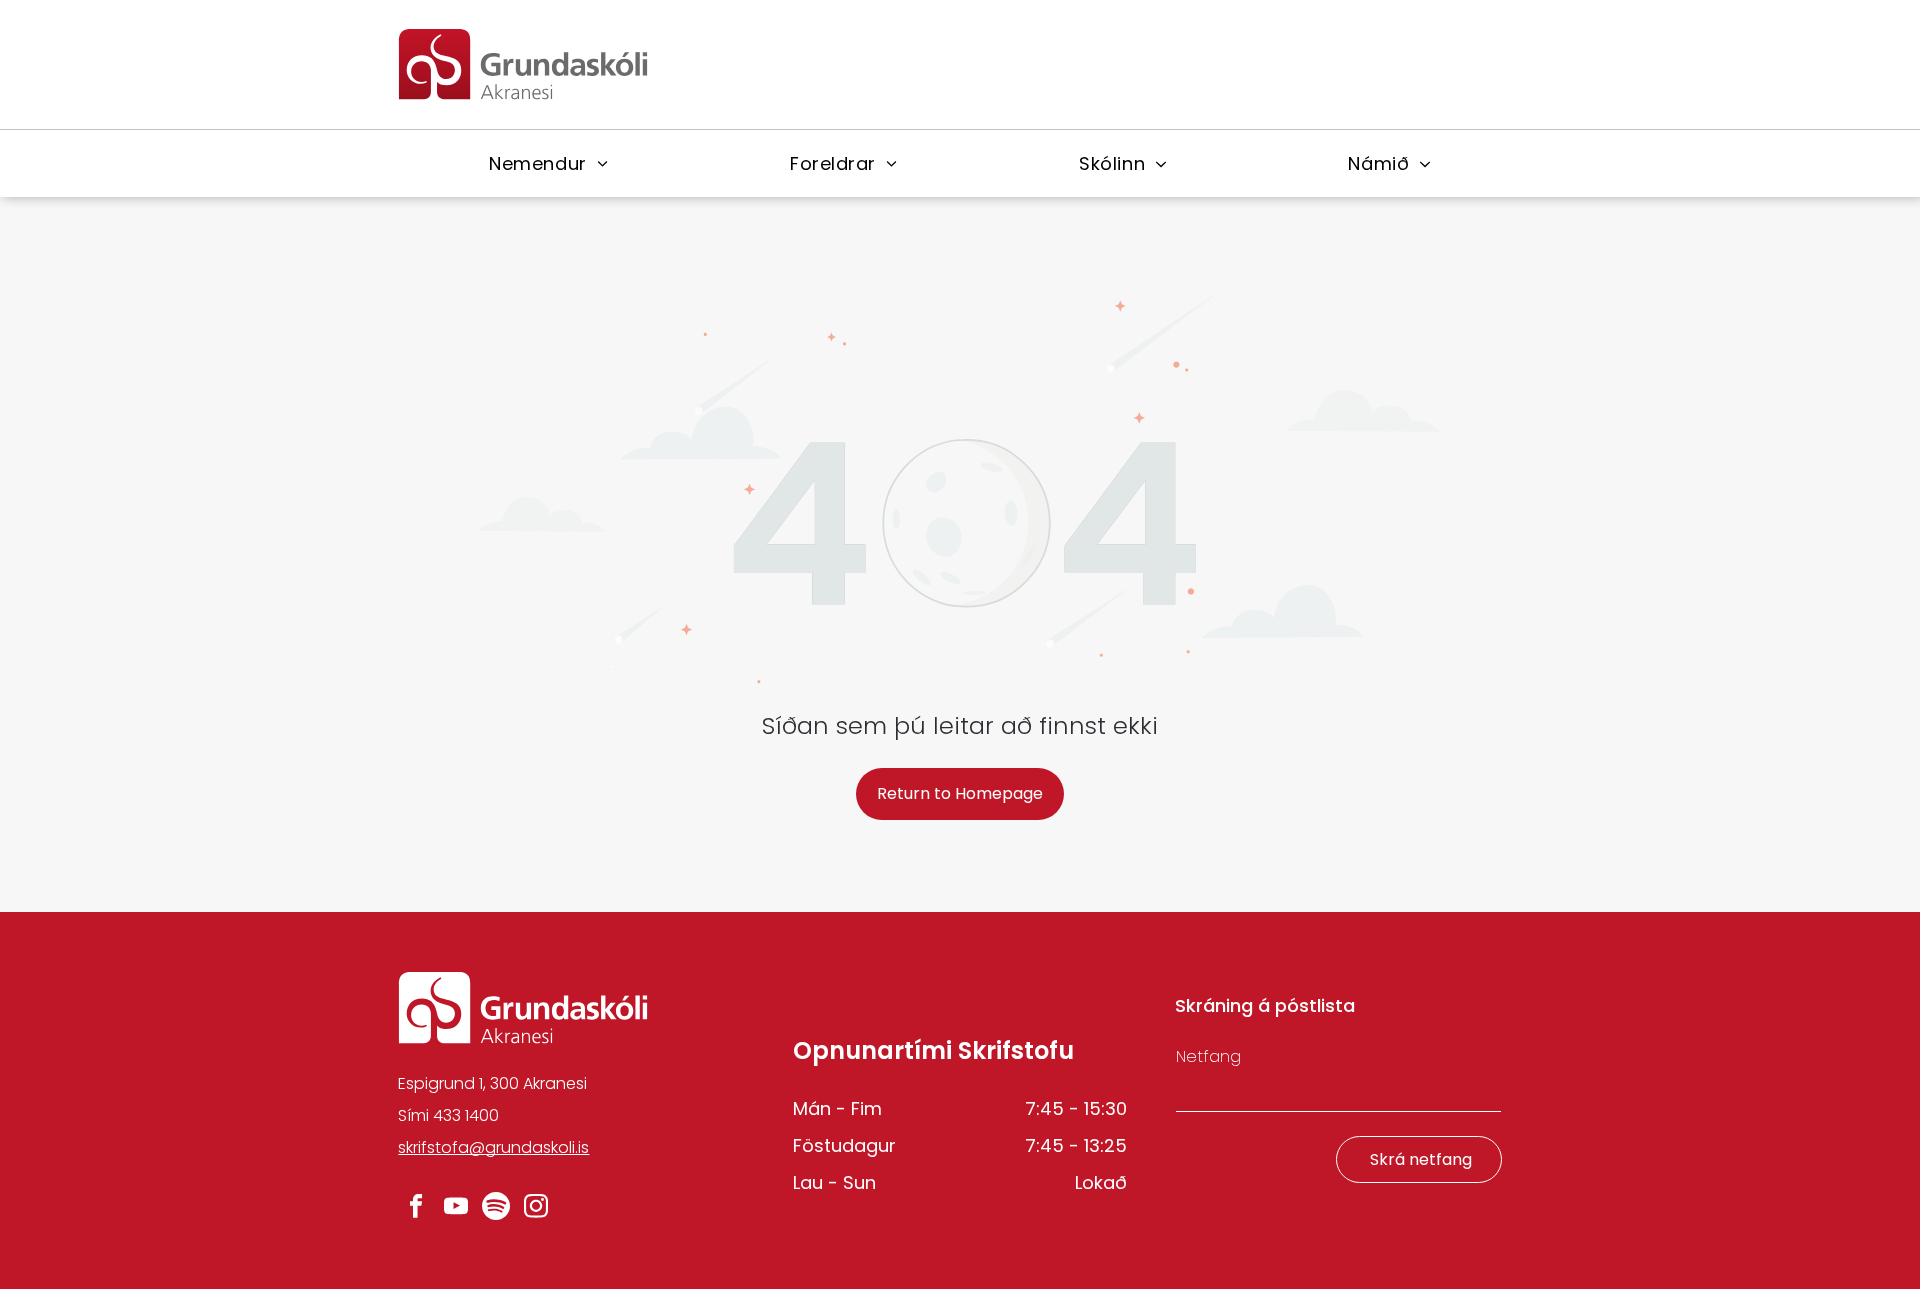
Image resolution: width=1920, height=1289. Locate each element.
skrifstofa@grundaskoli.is (493, 1147)
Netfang (1208, 1056)
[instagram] (535, 1208)
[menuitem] (548, 163)
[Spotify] (495, 1208)
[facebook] (415, 1208)
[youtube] (455, 1208)
